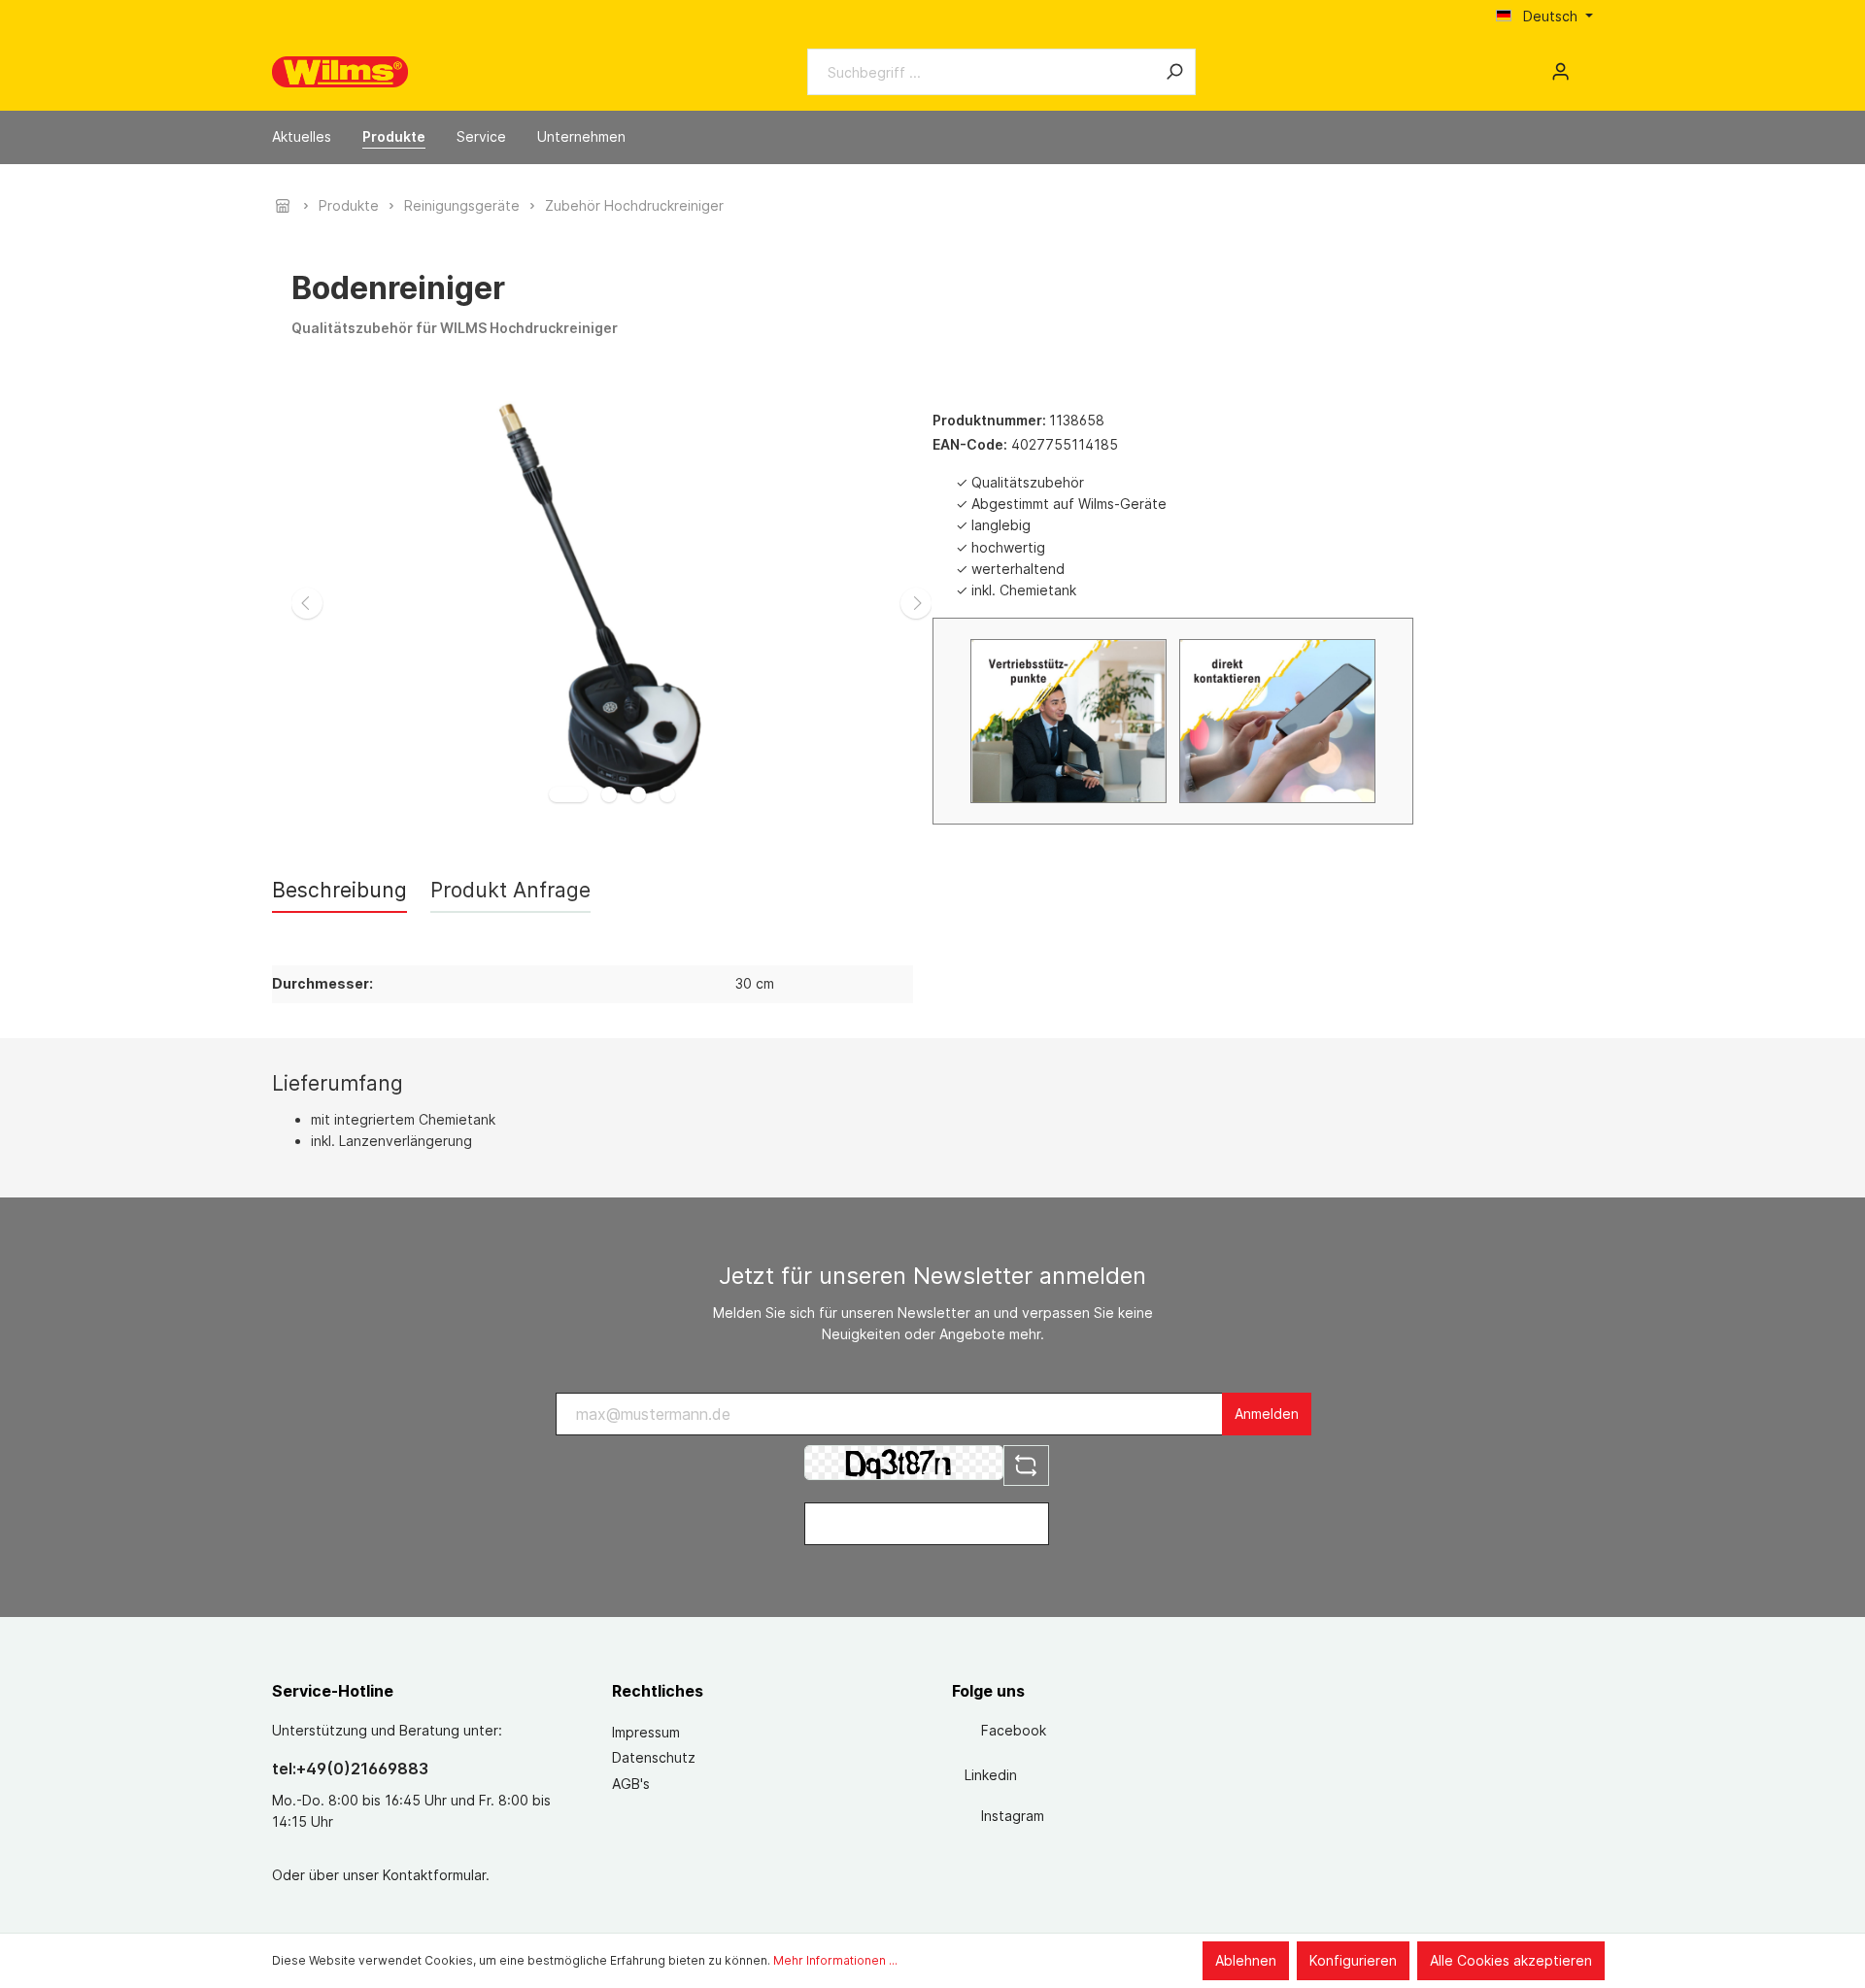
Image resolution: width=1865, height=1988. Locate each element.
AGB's (631, 1784)
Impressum (646, 1732)
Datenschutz (654, 1757)
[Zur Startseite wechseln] (340, 72)
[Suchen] (1174, 72)
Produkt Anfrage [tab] (510, 890)
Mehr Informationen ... (835, 1960)
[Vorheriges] (307, 603)
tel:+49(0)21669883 (350, 1769)
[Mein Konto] (1560, 72)
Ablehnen (1246, 1960)
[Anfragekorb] (1585, 65)
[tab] (339, 890)
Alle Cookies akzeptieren (1511, 1960)
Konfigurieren (1353, 1960)
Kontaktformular (434, 1875)
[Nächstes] (916, 603)
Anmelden (1267, 1414)
